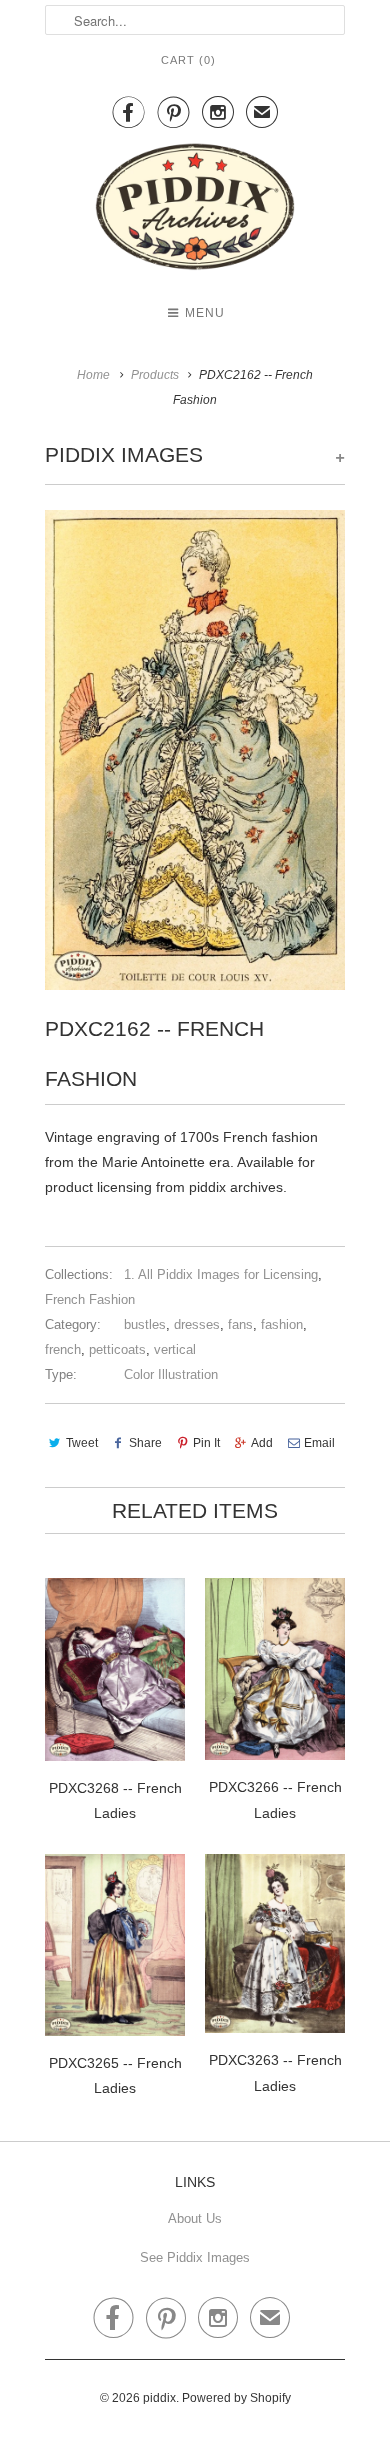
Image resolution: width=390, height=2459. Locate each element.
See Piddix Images (195, 2257)
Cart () (188, 60)
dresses (197, 1324)
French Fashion (90, 1299)
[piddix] (195, 210)
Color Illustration (171, 1374)
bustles (145, 1324)
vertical (175, 1349)
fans (240, 1324)
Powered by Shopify (236, 2398)
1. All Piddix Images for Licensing (221, 1274)
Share (145, 1443)
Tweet (82, 1443)
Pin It (206, 1443)
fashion (282, 1324)
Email (319, 1443)
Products (155, 375)
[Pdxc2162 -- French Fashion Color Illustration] (195, 750)
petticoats (117, 1349)
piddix (159, 2398)
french (63, 1349)
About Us (195, 2218)
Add (262, 1443)
